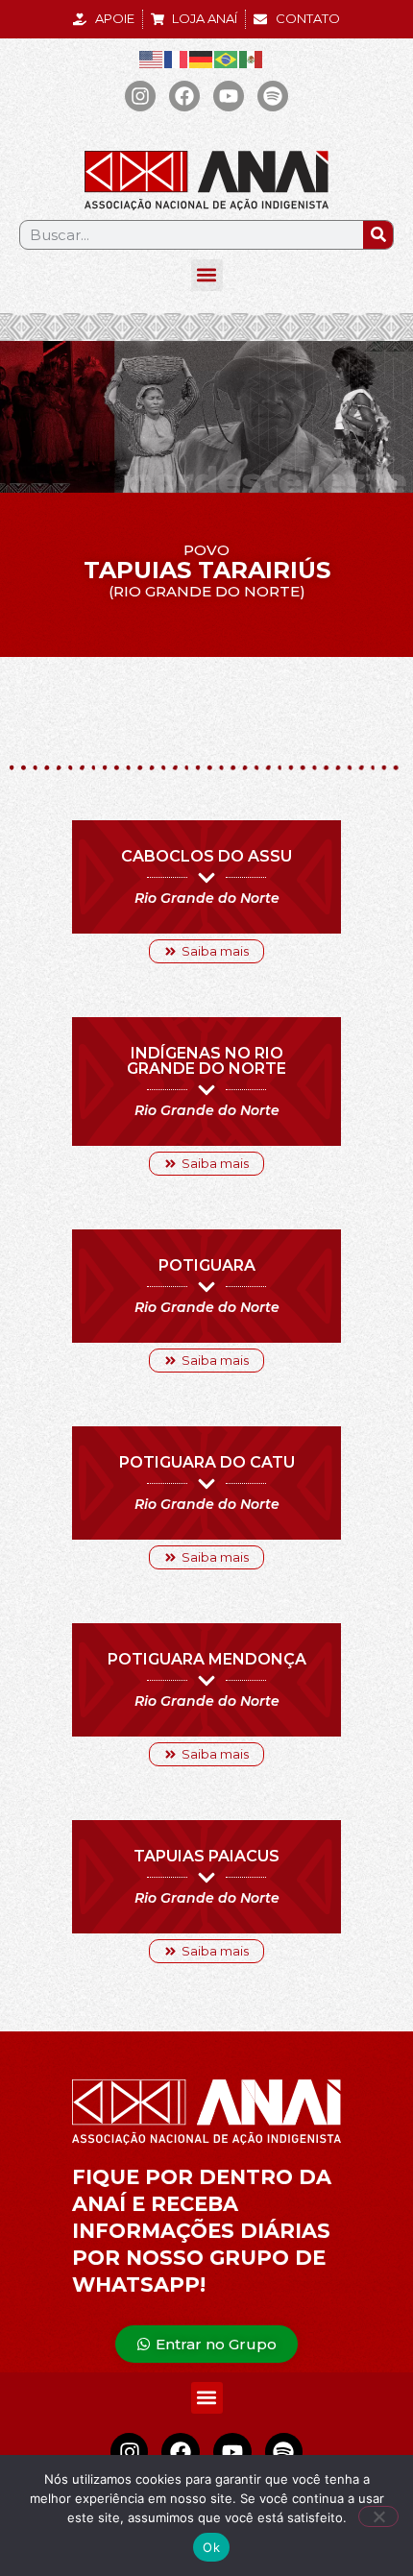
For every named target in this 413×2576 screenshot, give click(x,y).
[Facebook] (184, 96)
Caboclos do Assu (206, 856)
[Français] (177, 59)
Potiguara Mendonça (207, 1659)
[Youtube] (229, 96)
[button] (207, 275)
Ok (211, 2547)
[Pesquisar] (378, 235)
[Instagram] (140, 96)
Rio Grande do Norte (207, 898)
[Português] (227, 59)
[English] (152, 59)
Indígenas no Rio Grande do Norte (206, 1061)
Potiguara (207, 1265)
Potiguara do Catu (207, 1462)
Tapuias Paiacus (206, 1856)
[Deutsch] (202, 59)
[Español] (252, 59)
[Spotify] (273, 96)
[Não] (378, 2516)
